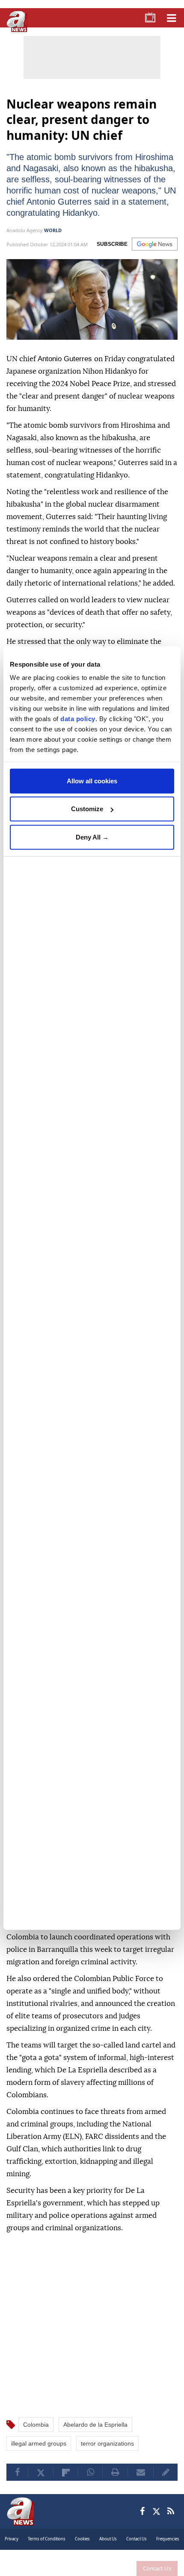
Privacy (12, 2550)
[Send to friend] (141, 2483)
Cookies (82, 2550)
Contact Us (157, 2568)
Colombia (36, 2436)
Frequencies (168, 2550)
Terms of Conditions (47, 2550)
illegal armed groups (39, 2455)
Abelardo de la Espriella (95, 2436)
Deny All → (92, 837)
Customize (87, 809)
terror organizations (107, 2455)
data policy (78, 719)
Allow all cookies (92, 781)
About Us (108, 2550)
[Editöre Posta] (166, 2483)
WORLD (53, 241)
